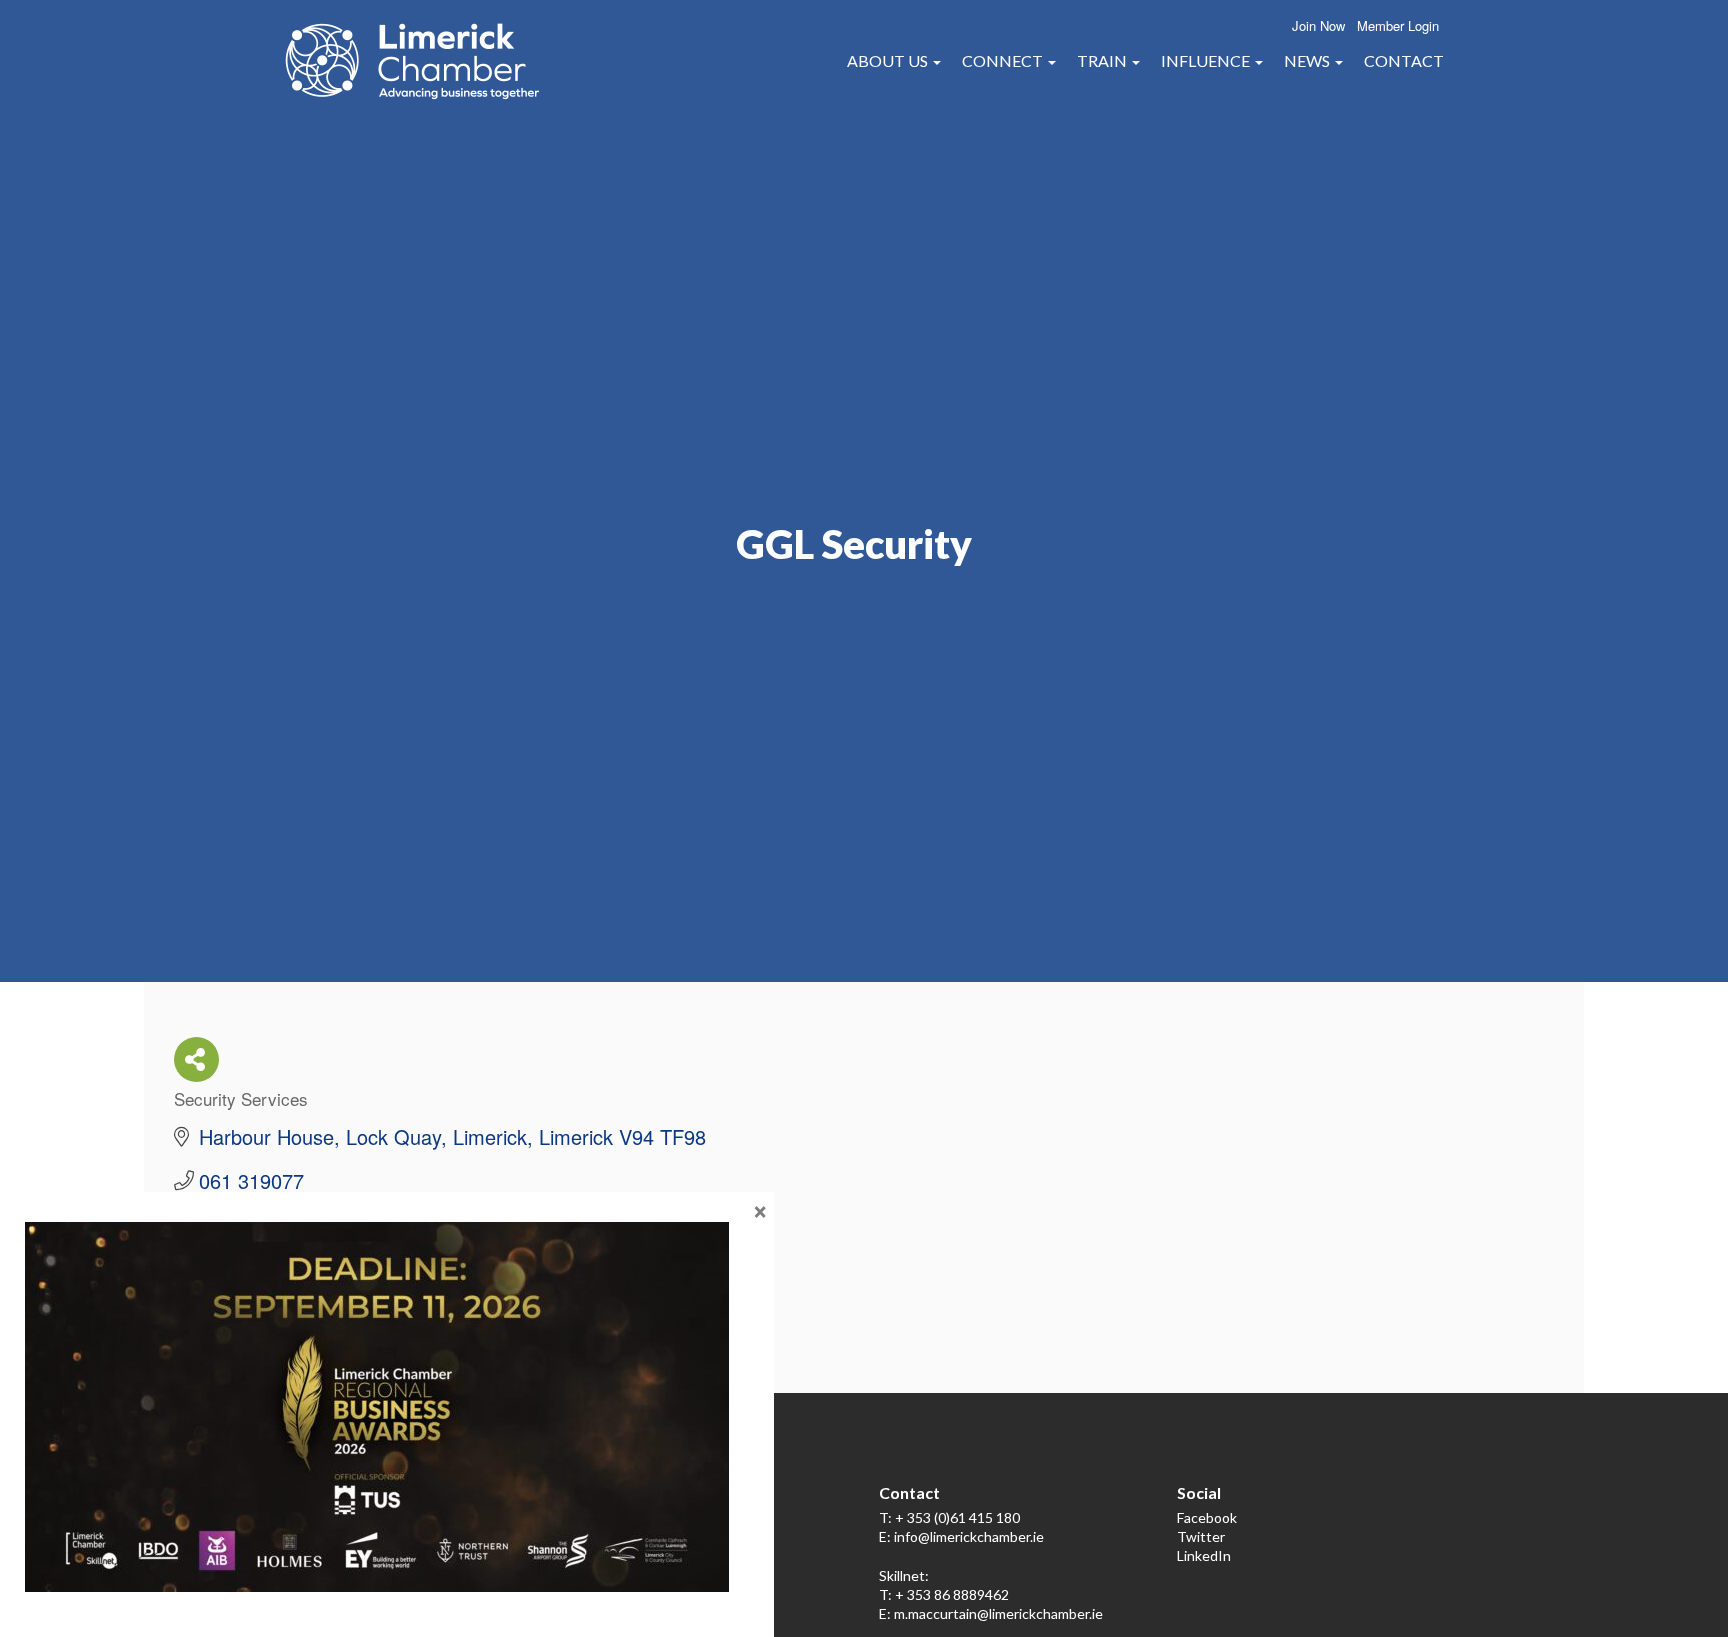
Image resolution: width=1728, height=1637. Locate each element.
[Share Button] (196, 1059)
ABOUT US (889, 60)
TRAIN (1103, 60)
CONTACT (1404, 60)
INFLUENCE (1207, 60)
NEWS (1308, 60)
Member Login (1398, 25)
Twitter (1201, 1536)
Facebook (1207, 1517)
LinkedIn (1204, 1555)
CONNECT (1004, 60)
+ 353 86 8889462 (952, 1594)
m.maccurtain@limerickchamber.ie (998, 1613)
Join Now (1318, 25)
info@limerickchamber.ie (969, 1536)
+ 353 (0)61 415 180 (957, 1517)
